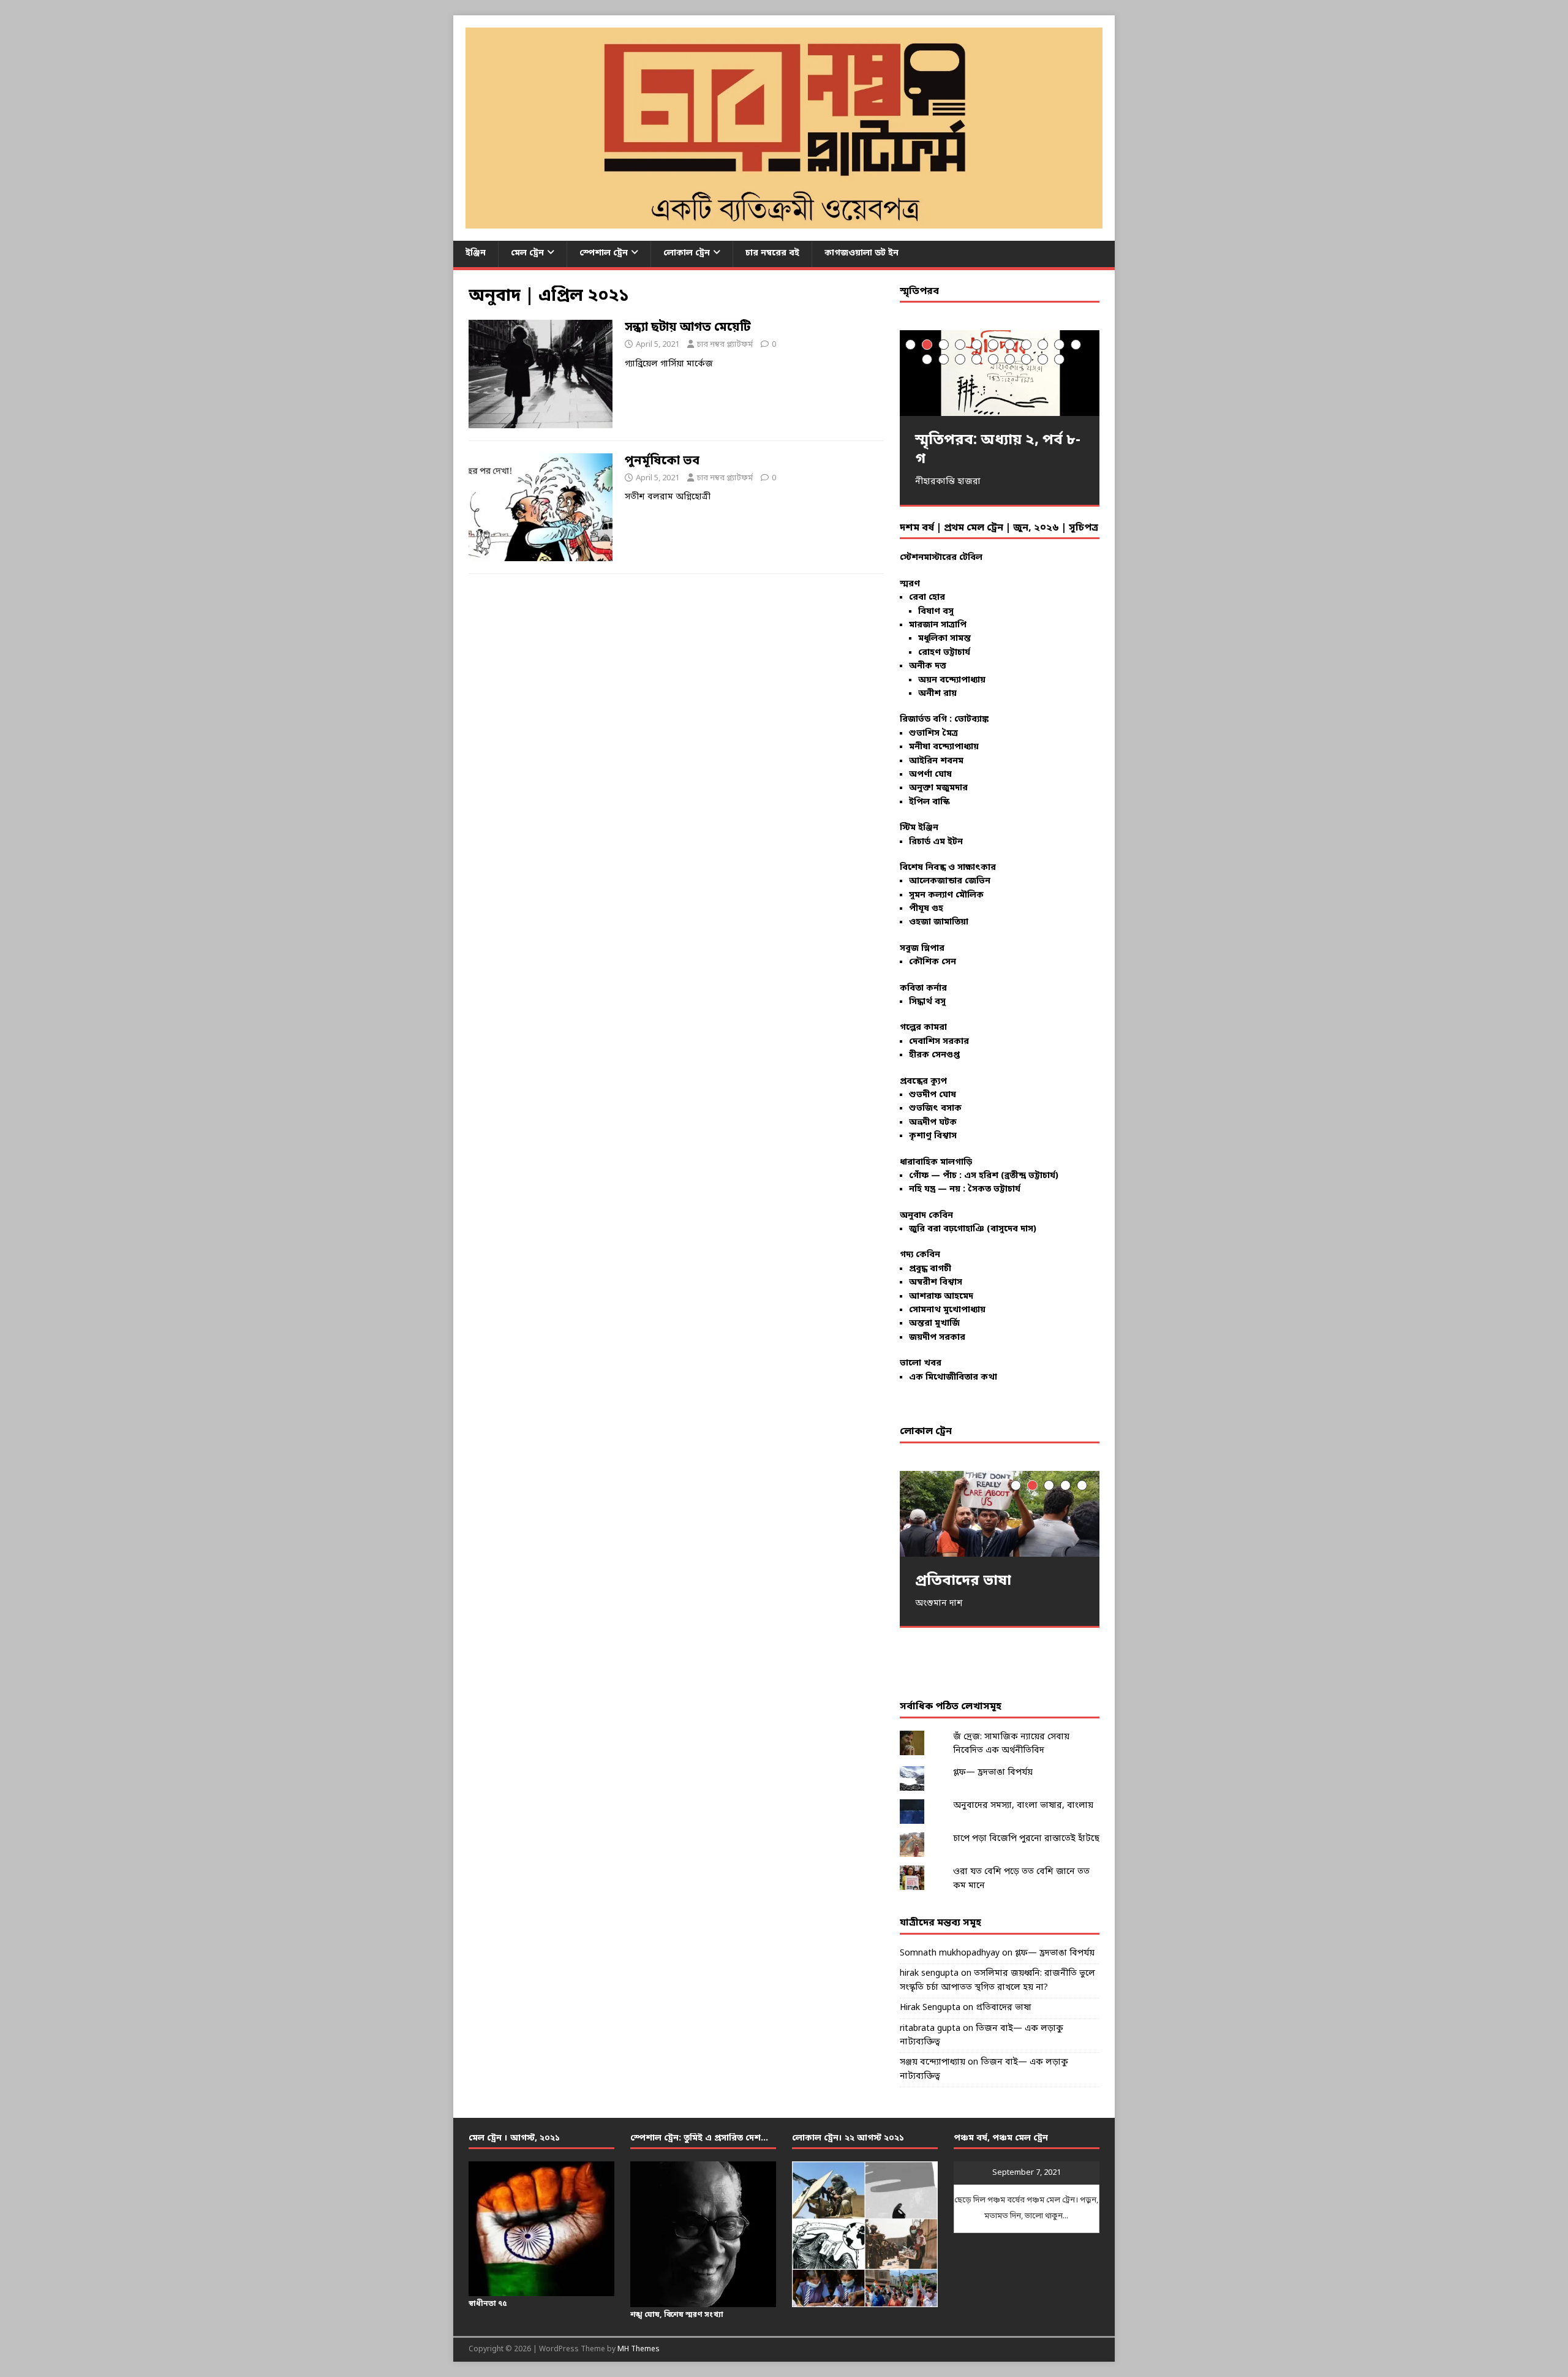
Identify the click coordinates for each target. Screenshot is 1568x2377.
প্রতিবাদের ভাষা (1004, 2008)
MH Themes (639, 2349)
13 (944, 359)
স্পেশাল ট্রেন (604, 253)
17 (1010, 359)
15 (977, 359)
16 (993, 359)
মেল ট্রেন (527, 253)
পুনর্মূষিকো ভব (662, 461)
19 (1043, 359)
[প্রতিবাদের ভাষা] (1000, 1513)
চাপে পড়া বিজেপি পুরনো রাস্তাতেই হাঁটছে (1026, 1839)
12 (927, 359)
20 (1059, 359)
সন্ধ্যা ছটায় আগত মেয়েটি (688, 328)
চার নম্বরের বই (772, 253)
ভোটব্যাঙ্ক (971, 720)
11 (1076, 345)
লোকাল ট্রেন (687, 253)
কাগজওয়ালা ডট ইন (861, 253)
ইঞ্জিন (476, 253)
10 (1059, 345)
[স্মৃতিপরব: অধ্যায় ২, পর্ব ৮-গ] (1000, 373)
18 (1026, 359)
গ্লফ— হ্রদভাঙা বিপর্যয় (993, 1773)
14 (960, 359)
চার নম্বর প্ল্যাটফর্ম (725, 345)
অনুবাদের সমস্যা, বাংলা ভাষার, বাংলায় (1023, 1806)
